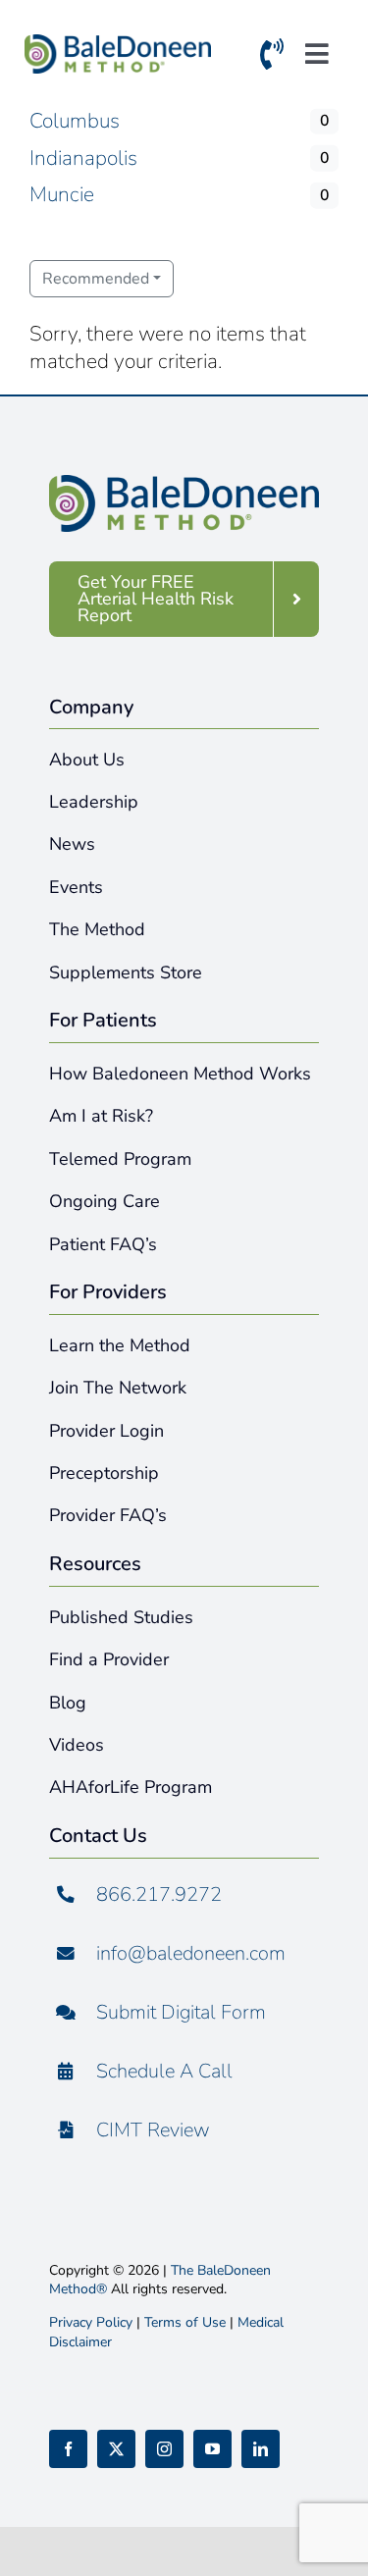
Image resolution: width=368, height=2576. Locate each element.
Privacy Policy (91, 2322)
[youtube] (212, 2449)
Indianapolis (83, 158)
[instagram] (164, 2449)
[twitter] (116, 2449)
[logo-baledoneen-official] (118, 44)
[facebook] (68, 2449)
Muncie (62, 194)
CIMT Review (153, 2130)
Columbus (75, 121)
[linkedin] (261, 2449)
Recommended (96, 279)
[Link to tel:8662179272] (272, 58)
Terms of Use (185, 2322)
